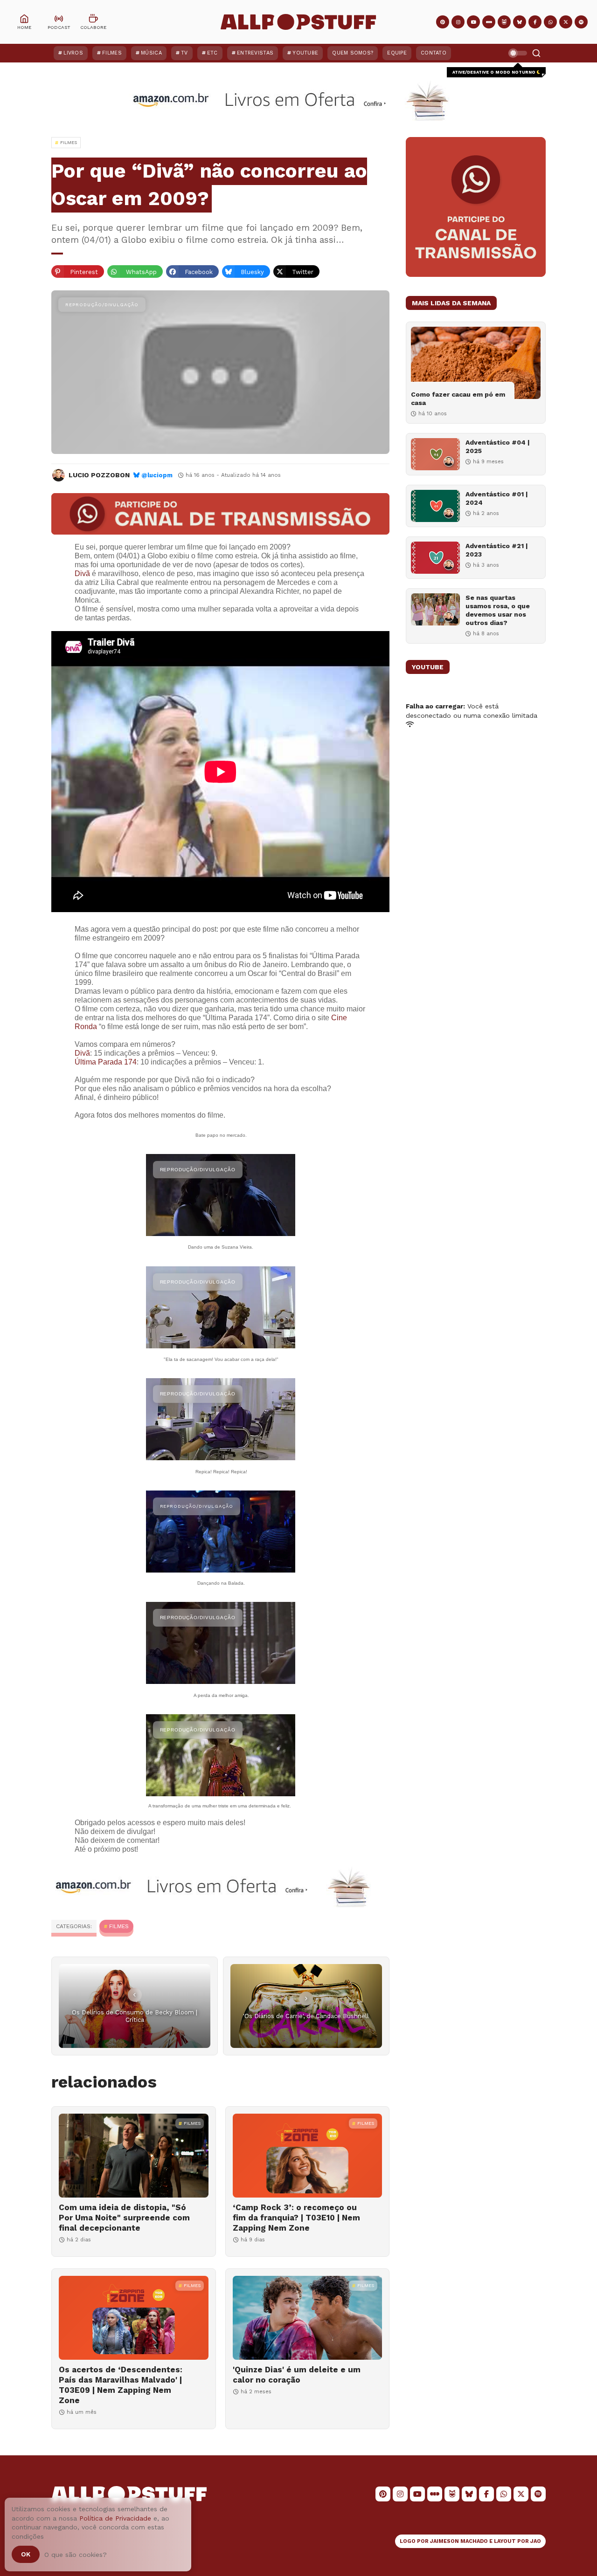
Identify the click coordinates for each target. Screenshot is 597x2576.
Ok (26, 2554)
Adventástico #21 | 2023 (497, 550)
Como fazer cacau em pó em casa (458, 398)
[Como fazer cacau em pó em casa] (476, 363)
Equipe (397, 53)
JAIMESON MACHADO (459, 2541)
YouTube (305, 53)
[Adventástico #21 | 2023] (435, 558)
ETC (212, 53)
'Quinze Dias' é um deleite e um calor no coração (297, 2375)
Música (151, 53)
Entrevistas (255, 53)
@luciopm (157, 475)
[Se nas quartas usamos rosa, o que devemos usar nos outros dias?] (435, 609)
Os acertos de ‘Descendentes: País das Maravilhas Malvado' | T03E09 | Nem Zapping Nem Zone (121, 2385)
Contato (434, 53)
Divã (82, 574)
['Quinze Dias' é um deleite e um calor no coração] (308, 2318)
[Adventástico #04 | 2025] (435, 454)
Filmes (112, 53)
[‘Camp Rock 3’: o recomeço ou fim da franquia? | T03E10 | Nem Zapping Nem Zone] (308, 2156)
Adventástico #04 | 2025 (498, 447)
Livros (73, 53)
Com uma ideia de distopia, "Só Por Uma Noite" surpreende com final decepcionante (124, 2218)
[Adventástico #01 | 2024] (435, 506)
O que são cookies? (76, 2555)
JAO (536, 2541)
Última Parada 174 (106, 1062)
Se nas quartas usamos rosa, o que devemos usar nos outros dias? (498, 610)
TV (184, 53)
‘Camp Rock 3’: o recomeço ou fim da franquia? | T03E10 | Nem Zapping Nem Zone (296, 2218)
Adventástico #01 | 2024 (497, 498)
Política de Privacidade (115, 2518)
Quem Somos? (353, 53)
